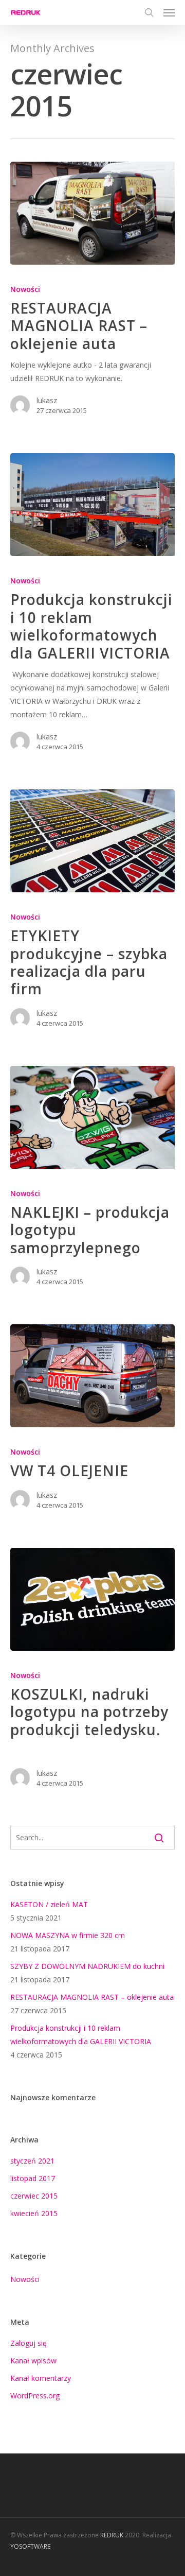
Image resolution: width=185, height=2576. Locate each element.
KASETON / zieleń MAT (49, 1904)
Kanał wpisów (33, 2361)
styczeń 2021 (32, 2161)
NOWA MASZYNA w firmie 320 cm (68, 1935)
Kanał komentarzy (41, 2378)
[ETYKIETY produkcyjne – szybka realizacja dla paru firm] (92, 841)
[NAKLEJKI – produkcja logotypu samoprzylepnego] (92, 1117)
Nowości (25, 289)
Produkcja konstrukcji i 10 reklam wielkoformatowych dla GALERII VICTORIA (81, 2035)
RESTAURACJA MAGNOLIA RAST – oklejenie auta (92, 1997)
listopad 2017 (33, 2178)
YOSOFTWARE (30, 2546)
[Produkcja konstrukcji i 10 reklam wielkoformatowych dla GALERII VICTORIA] (92, 505)
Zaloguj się (29, 2343)
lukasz (47, 400)
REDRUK (112, 2535)
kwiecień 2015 (34, 2213)
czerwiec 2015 (34, 2196)
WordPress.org (35, 2396)
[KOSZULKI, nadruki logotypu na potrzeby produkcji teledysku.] (92, 1599)
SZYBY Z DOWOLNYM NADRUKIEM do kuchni (87, 1966)
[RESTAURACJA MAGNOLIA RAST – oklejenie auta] (92, 213)
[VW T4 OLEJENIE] (92, 1376)
